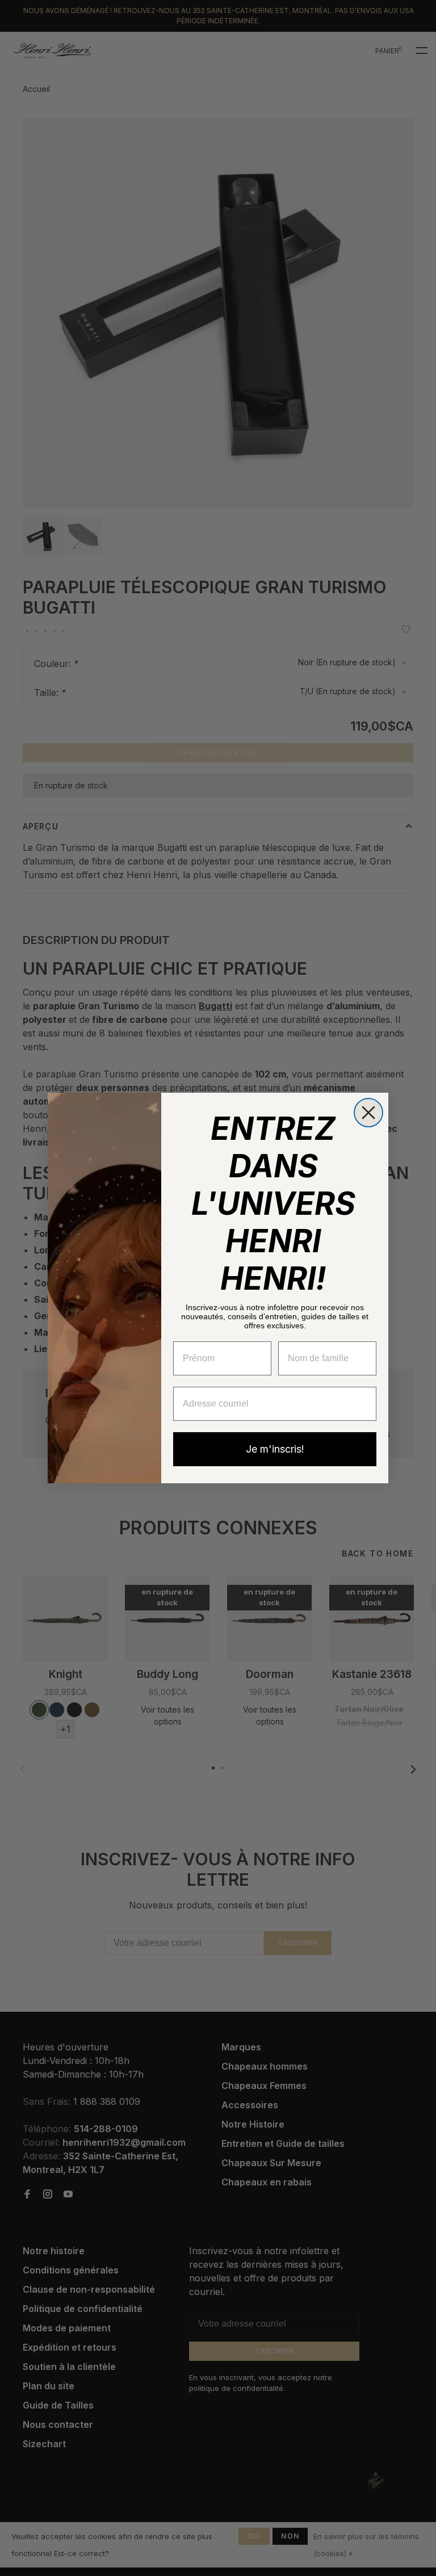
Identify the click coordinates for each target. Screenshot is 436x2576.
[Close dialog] (368, 1113)
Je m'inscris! (275, 1449)
